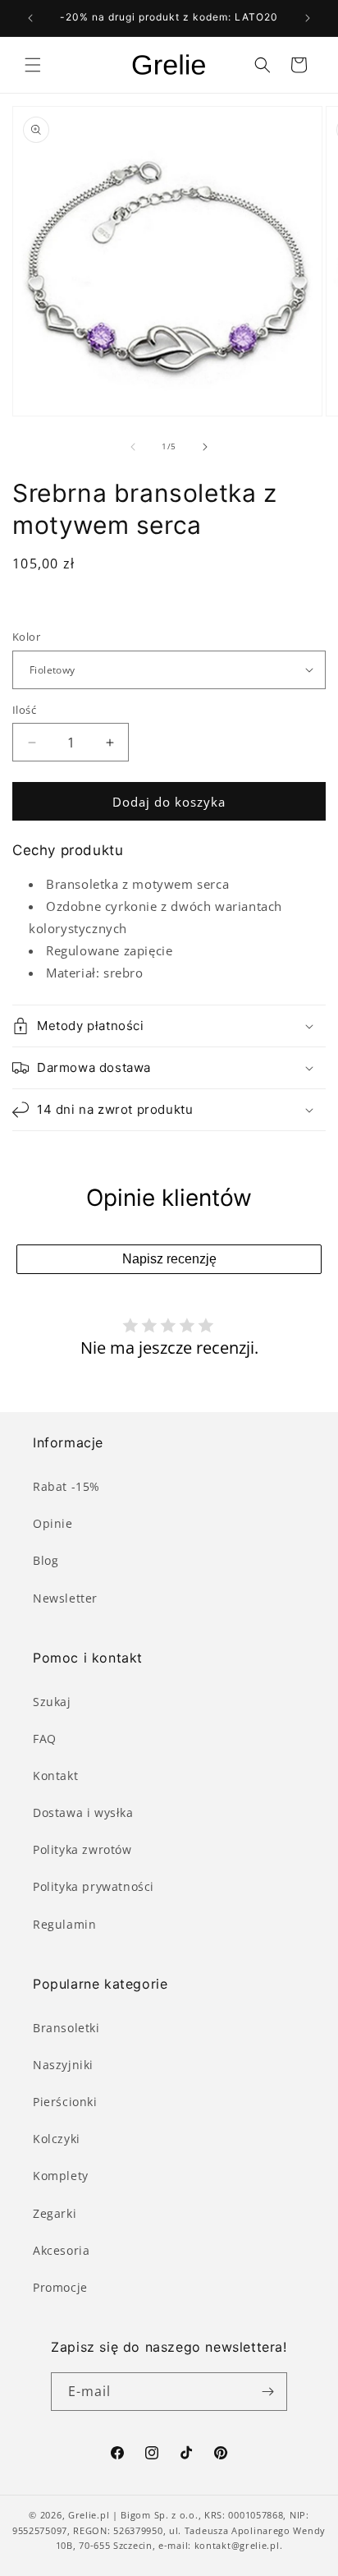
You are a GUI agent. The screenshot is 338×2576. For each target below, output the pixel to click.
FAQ (45, 1739)
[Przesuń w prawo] (205, 447)
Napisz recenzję (169, 1259)
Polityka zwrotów (82, 1849)
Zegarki (55, 2213)
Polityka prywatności (94, 1886)
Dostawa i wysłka (83, 1812)
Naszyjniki (63, 2065)
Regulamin (64, 1924)
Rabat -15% (66, 1486)
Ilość (24, 710)
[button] (33, 65)
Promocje (60, 2287)
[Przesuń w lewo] (133, 447)
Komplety (61, 2176)
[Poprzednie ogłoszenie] (30, 18)
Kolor (26, 637)
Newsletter (65, 1598)
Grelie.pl (89, 2515)
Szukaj (52, 1702)
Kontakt (55, 1776)
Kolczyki (57, 2139)
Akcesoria (61, 2250)
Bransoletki (66, 2028)
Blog (46, 1560)
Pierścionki (65, 2102)
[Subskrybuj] (268, 2392)
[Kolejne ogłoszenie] (308, 18)
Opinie (53, 1523)
